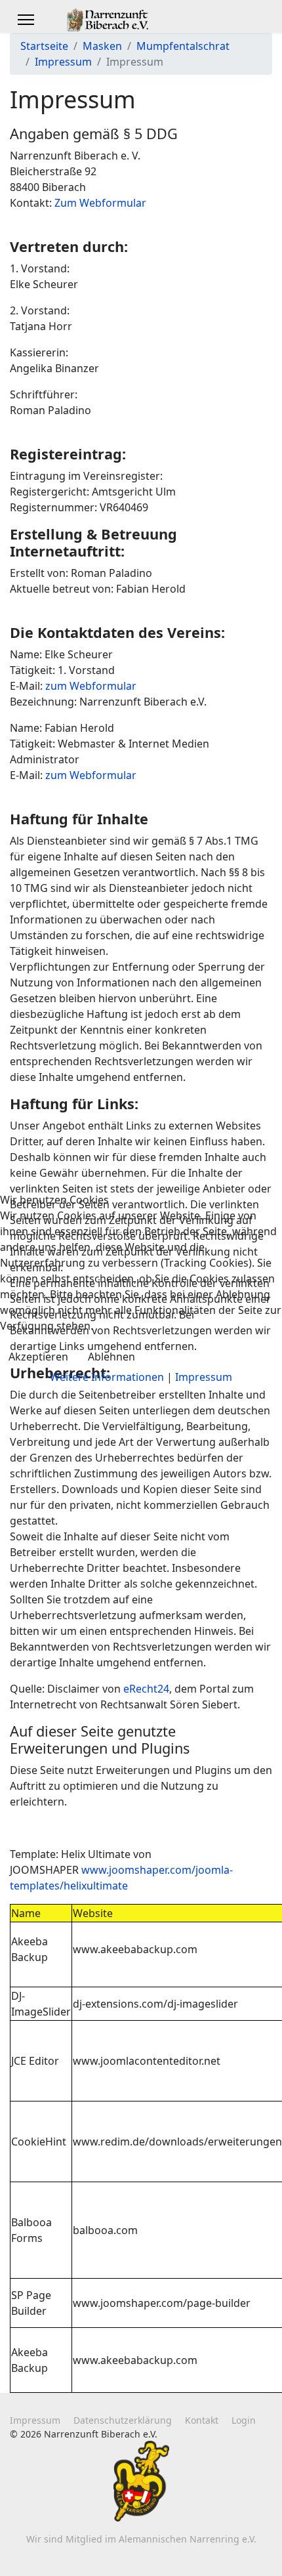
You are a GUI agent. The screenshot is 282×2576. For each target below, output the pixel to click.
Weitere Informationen (107, 1377)
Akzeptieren (38, 1357)
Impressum (204, 1377)
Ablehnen (111, 1357)
